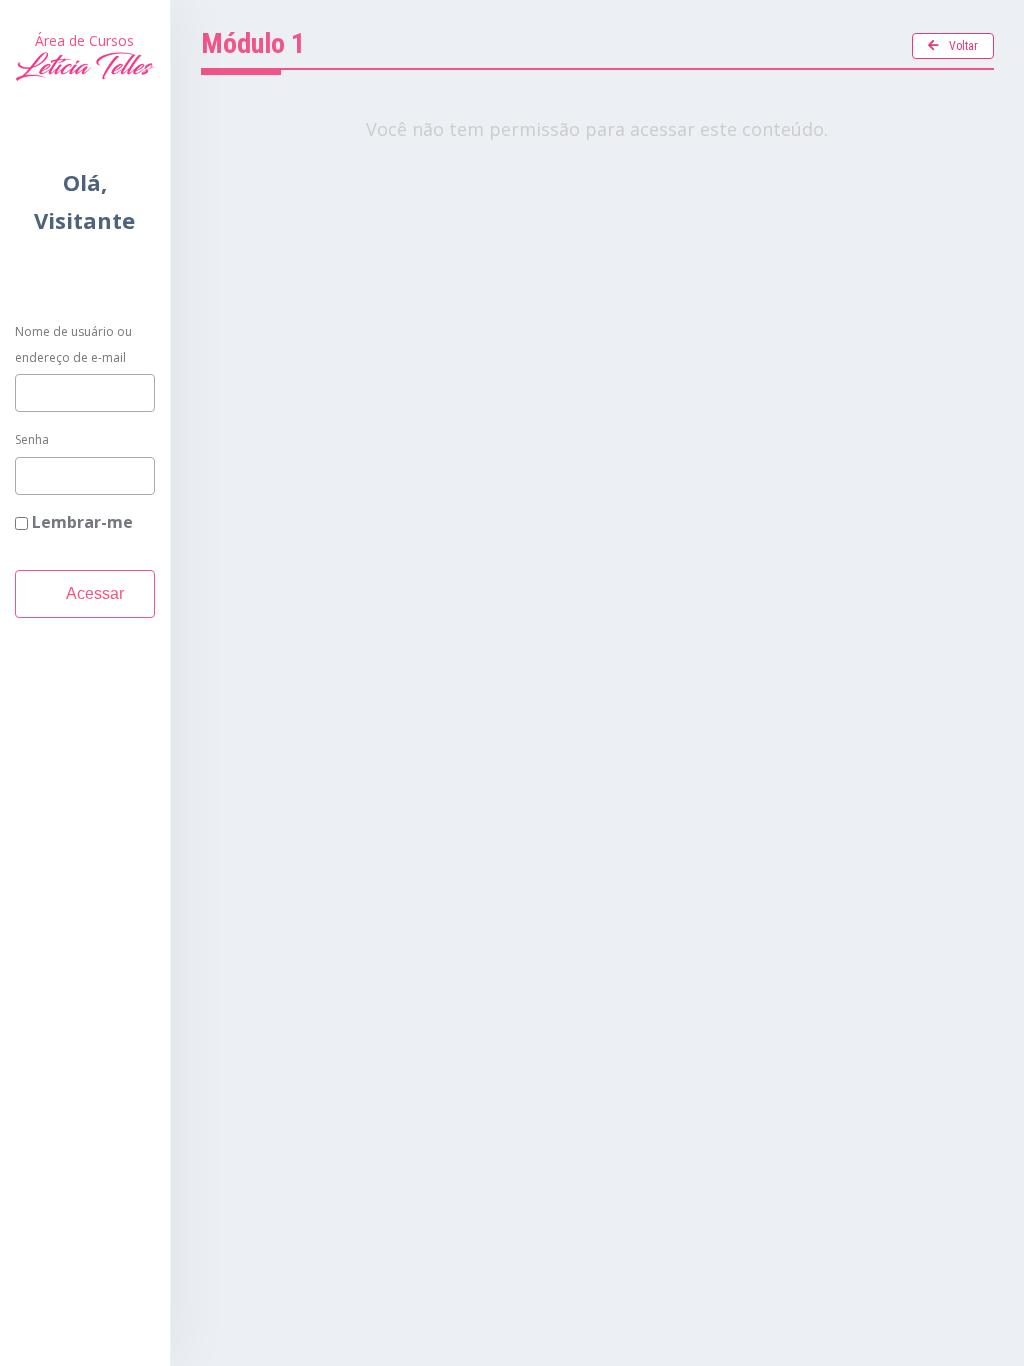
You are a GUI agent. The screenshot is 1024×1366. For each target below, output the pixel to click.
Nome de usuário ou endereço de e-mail (73, 344)
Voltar (963, 46)
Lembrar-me (80, 522)
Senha (32, 439)
